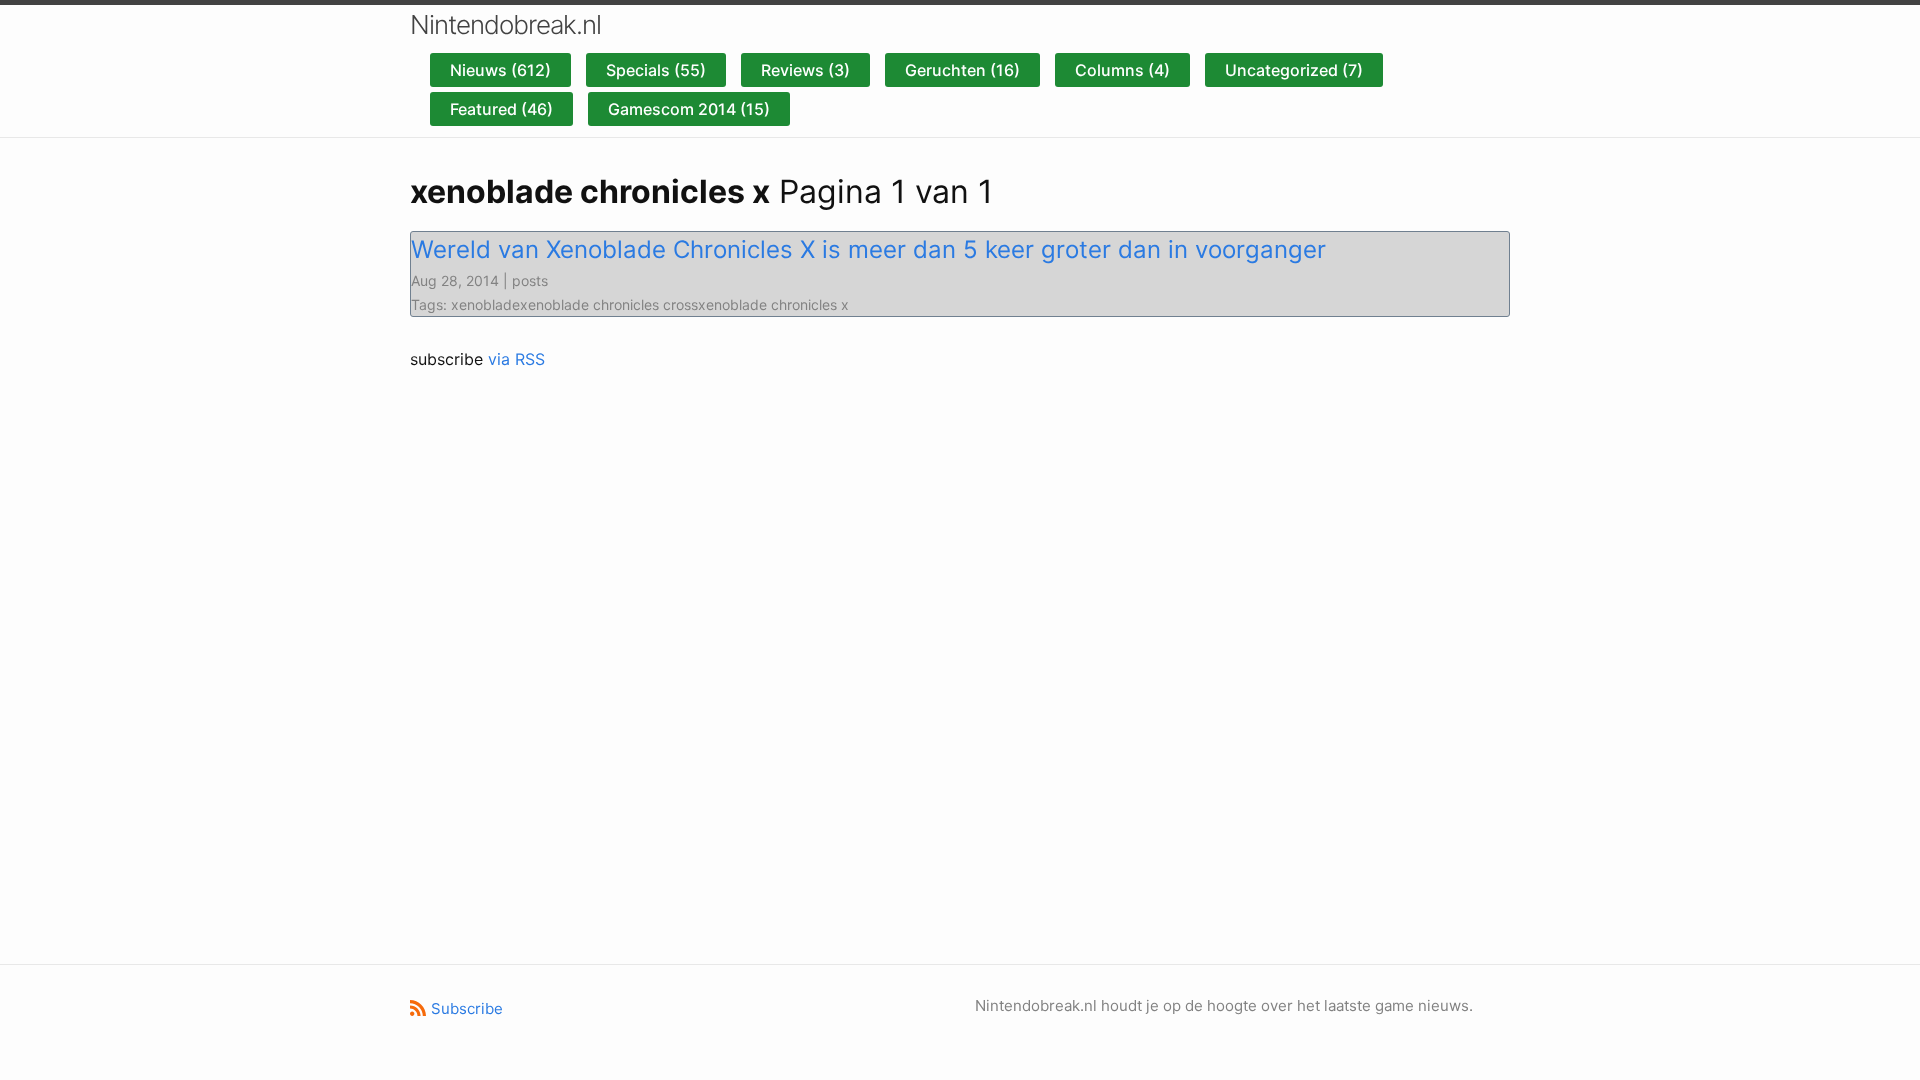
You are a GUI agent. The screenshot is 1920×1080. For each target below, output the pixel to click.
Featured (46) (501, 109)
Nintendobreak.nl (505, 24)
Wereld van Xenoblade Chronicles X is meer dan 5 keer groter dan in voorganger (868, 249)
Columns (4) (1122, 70)
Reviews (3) (805, 70)
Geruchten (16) (962, 70)
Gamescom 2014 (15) (689, 109)
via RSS (516, 359)
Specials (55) (656, 70)
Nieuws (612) (500, 70)
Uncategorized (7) (1294, 70)
